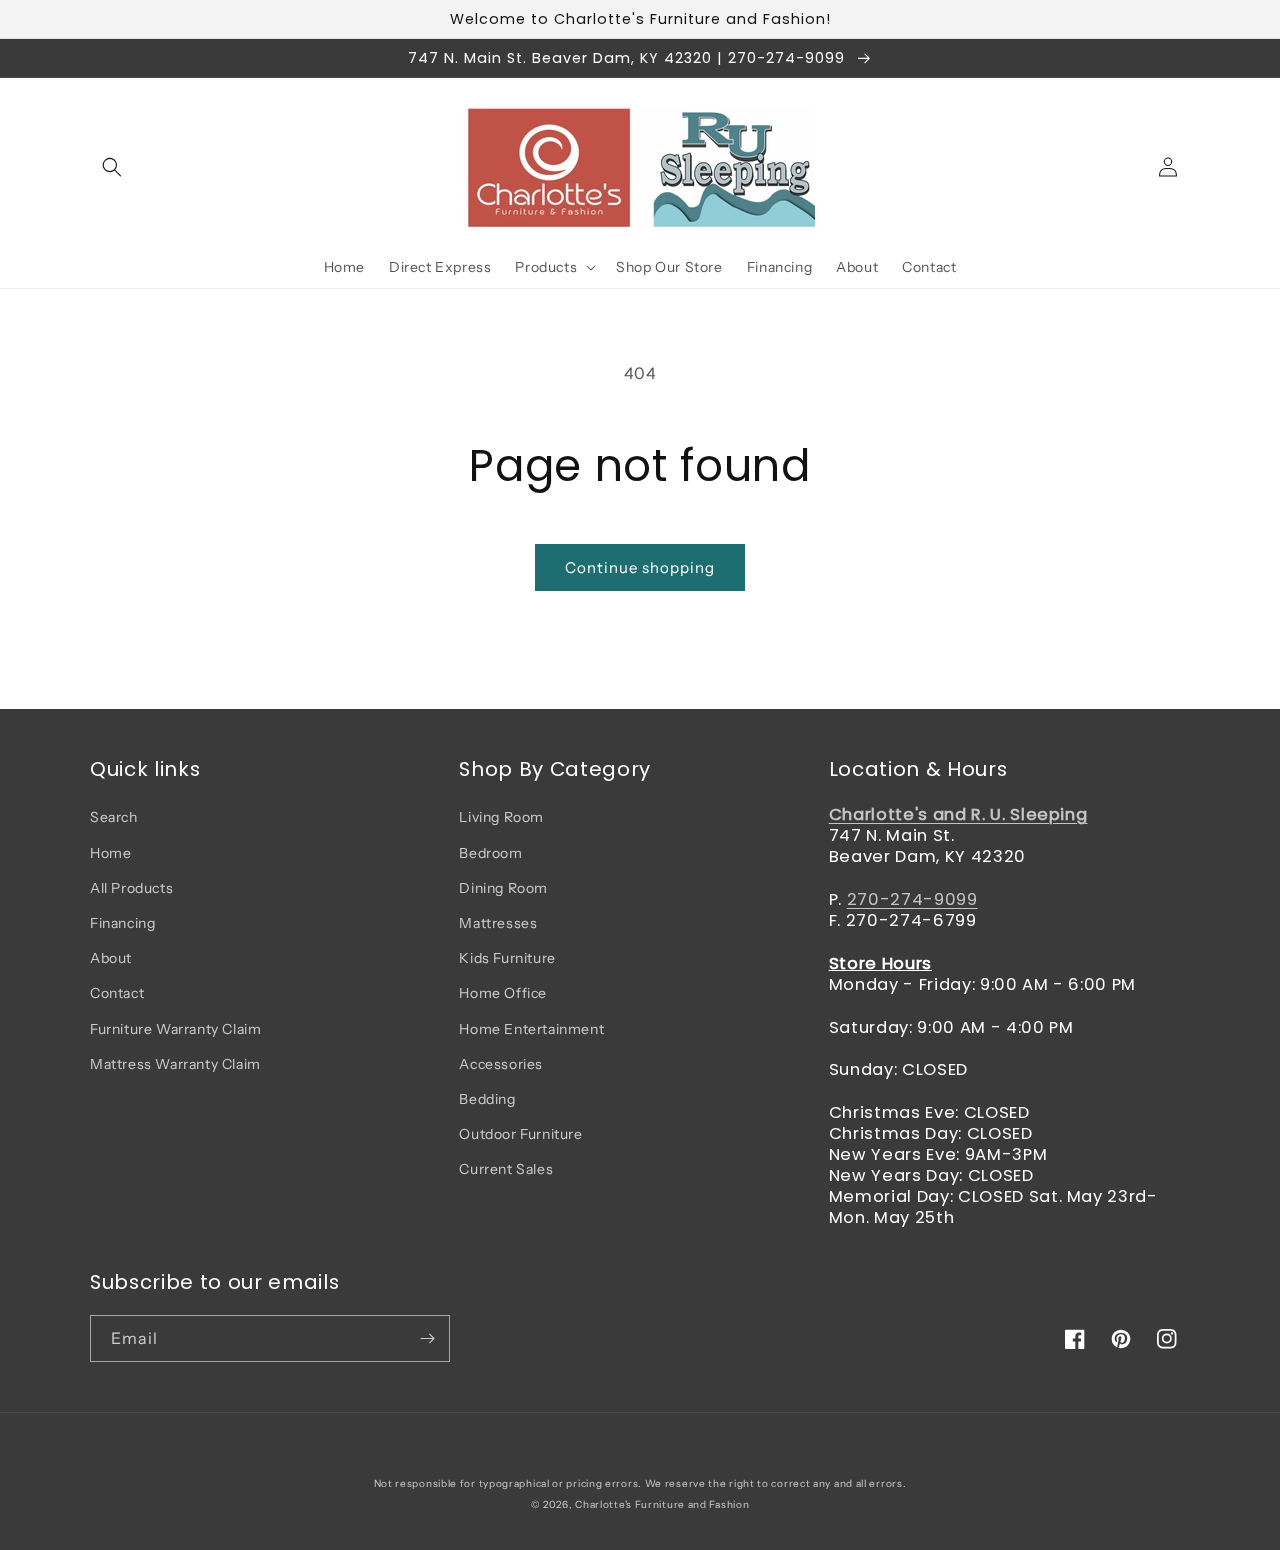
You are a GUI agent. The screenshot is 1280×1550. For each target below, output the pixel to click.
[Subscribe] (427, 1338)
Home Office (503, 993)
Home (110, 853)
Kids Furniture (507, 958)
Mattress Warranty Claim (175, 1064)
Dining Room (503, 888)
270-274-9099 (912, 899)
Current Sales (506, 1169)
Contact (117, 993)
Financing (122, 923)
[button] (112, 167)
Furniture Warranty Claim (175, 1029)
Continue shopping (640, 567)
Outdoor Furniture (520, 1134)
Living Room (501, 817)
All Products (131, 888)
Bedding (487, 1099)
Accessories (501, 1064)
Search (114, 817)
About (111, 958)
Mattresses (498, 923)
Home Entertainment (531, 1029)
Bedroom (490, 853)
